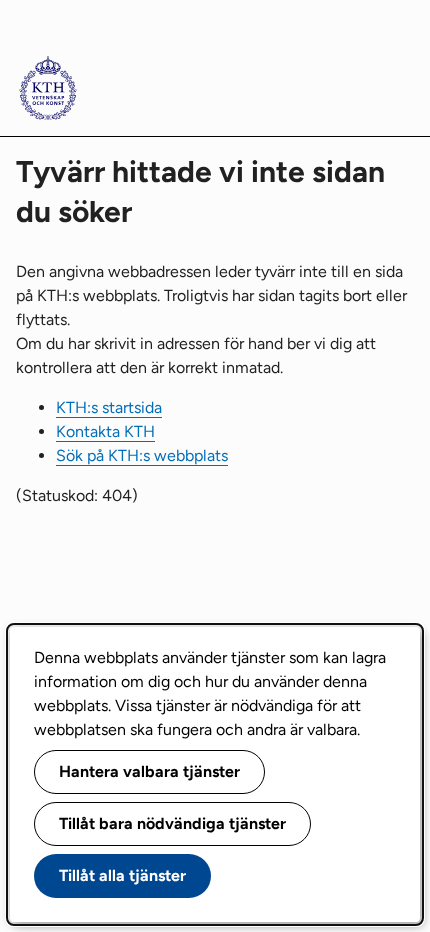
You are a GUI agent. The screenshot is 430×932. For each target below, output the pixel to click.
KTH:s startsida (109, 407)
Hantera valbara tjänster (149, 771)
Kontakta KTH (105, 431)
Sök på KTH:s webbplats (142, 455)
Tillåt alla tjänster (122, 875)
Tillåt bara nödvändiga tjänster (172, 823)
